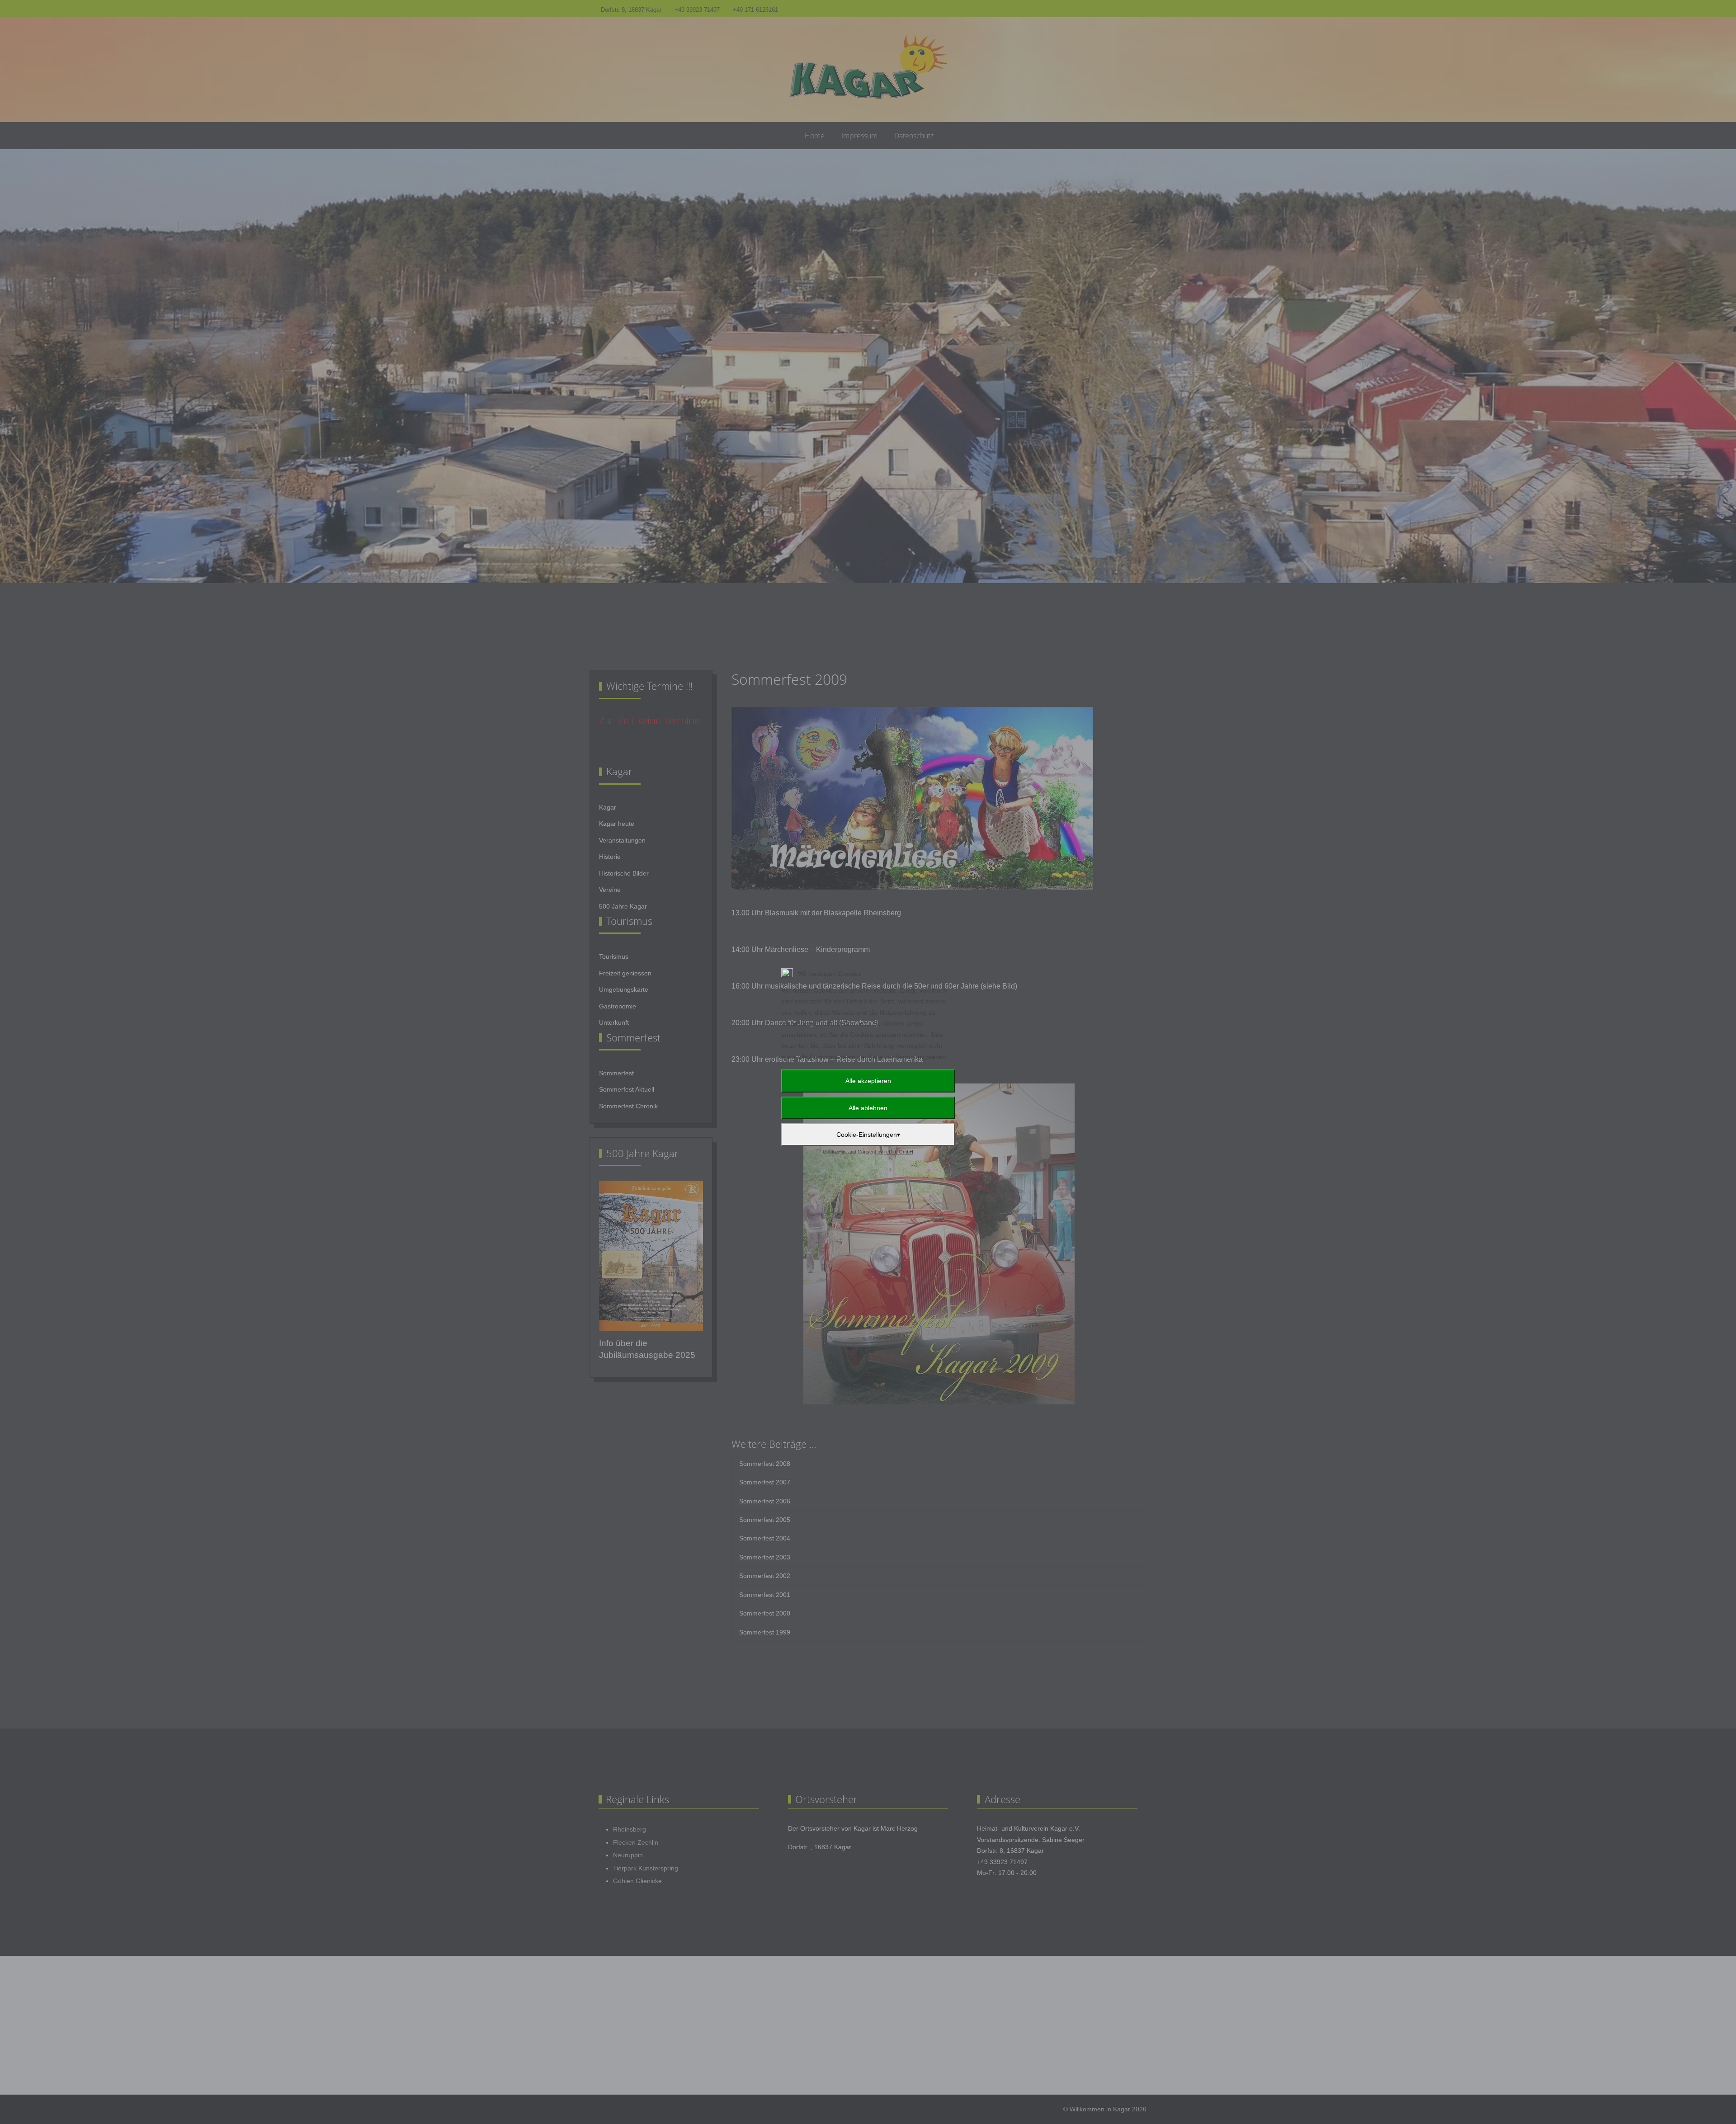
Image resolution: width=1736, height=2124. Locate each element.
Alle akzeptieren (868, 1081)
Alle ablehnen (868, 1108)
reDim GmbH (899, 1152)
